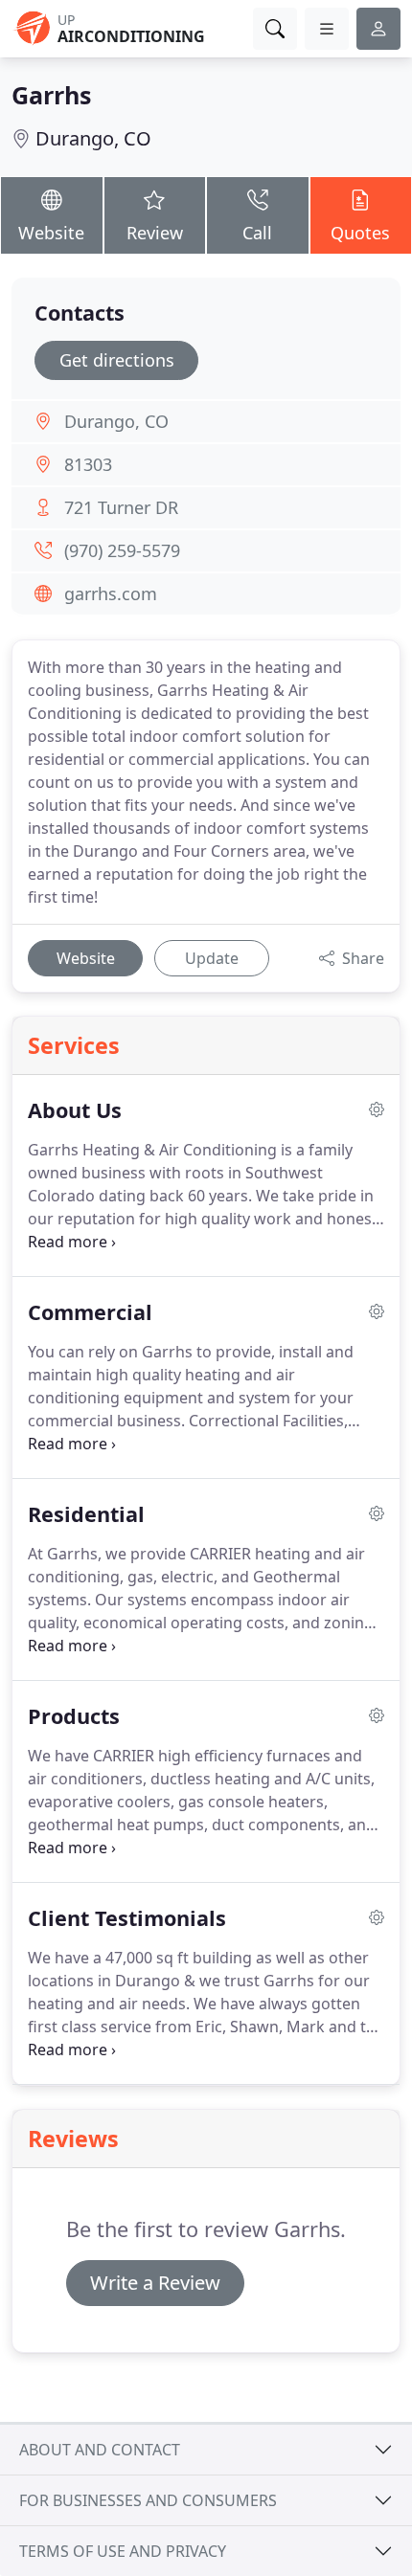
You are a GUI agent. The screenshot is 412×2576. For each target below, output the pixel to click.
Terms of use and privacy (123, 2551)
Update (212, 958)
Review (155, 233)
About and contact (100, 2450)
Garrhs (51, 95)
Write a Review (155, 2283)
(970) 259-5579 (122, 550)
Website (51, 233)
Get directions (117, 360)
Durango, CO (93, 138)
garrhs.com (111, 594)
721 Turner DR (121, 507)
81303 (88, 464)
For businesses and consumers (148, 2500)
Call (257, 233)
